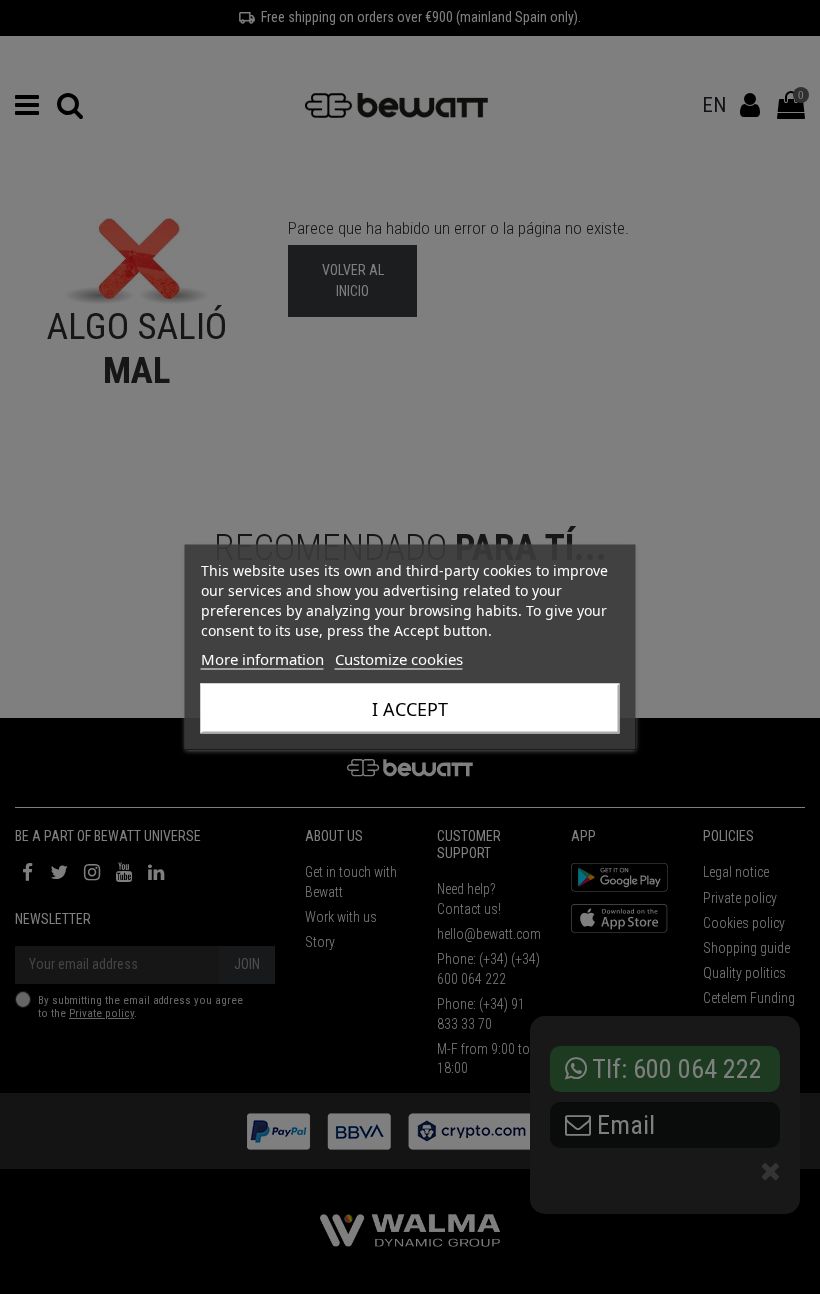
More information (262, 659)
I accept (410, 709)
